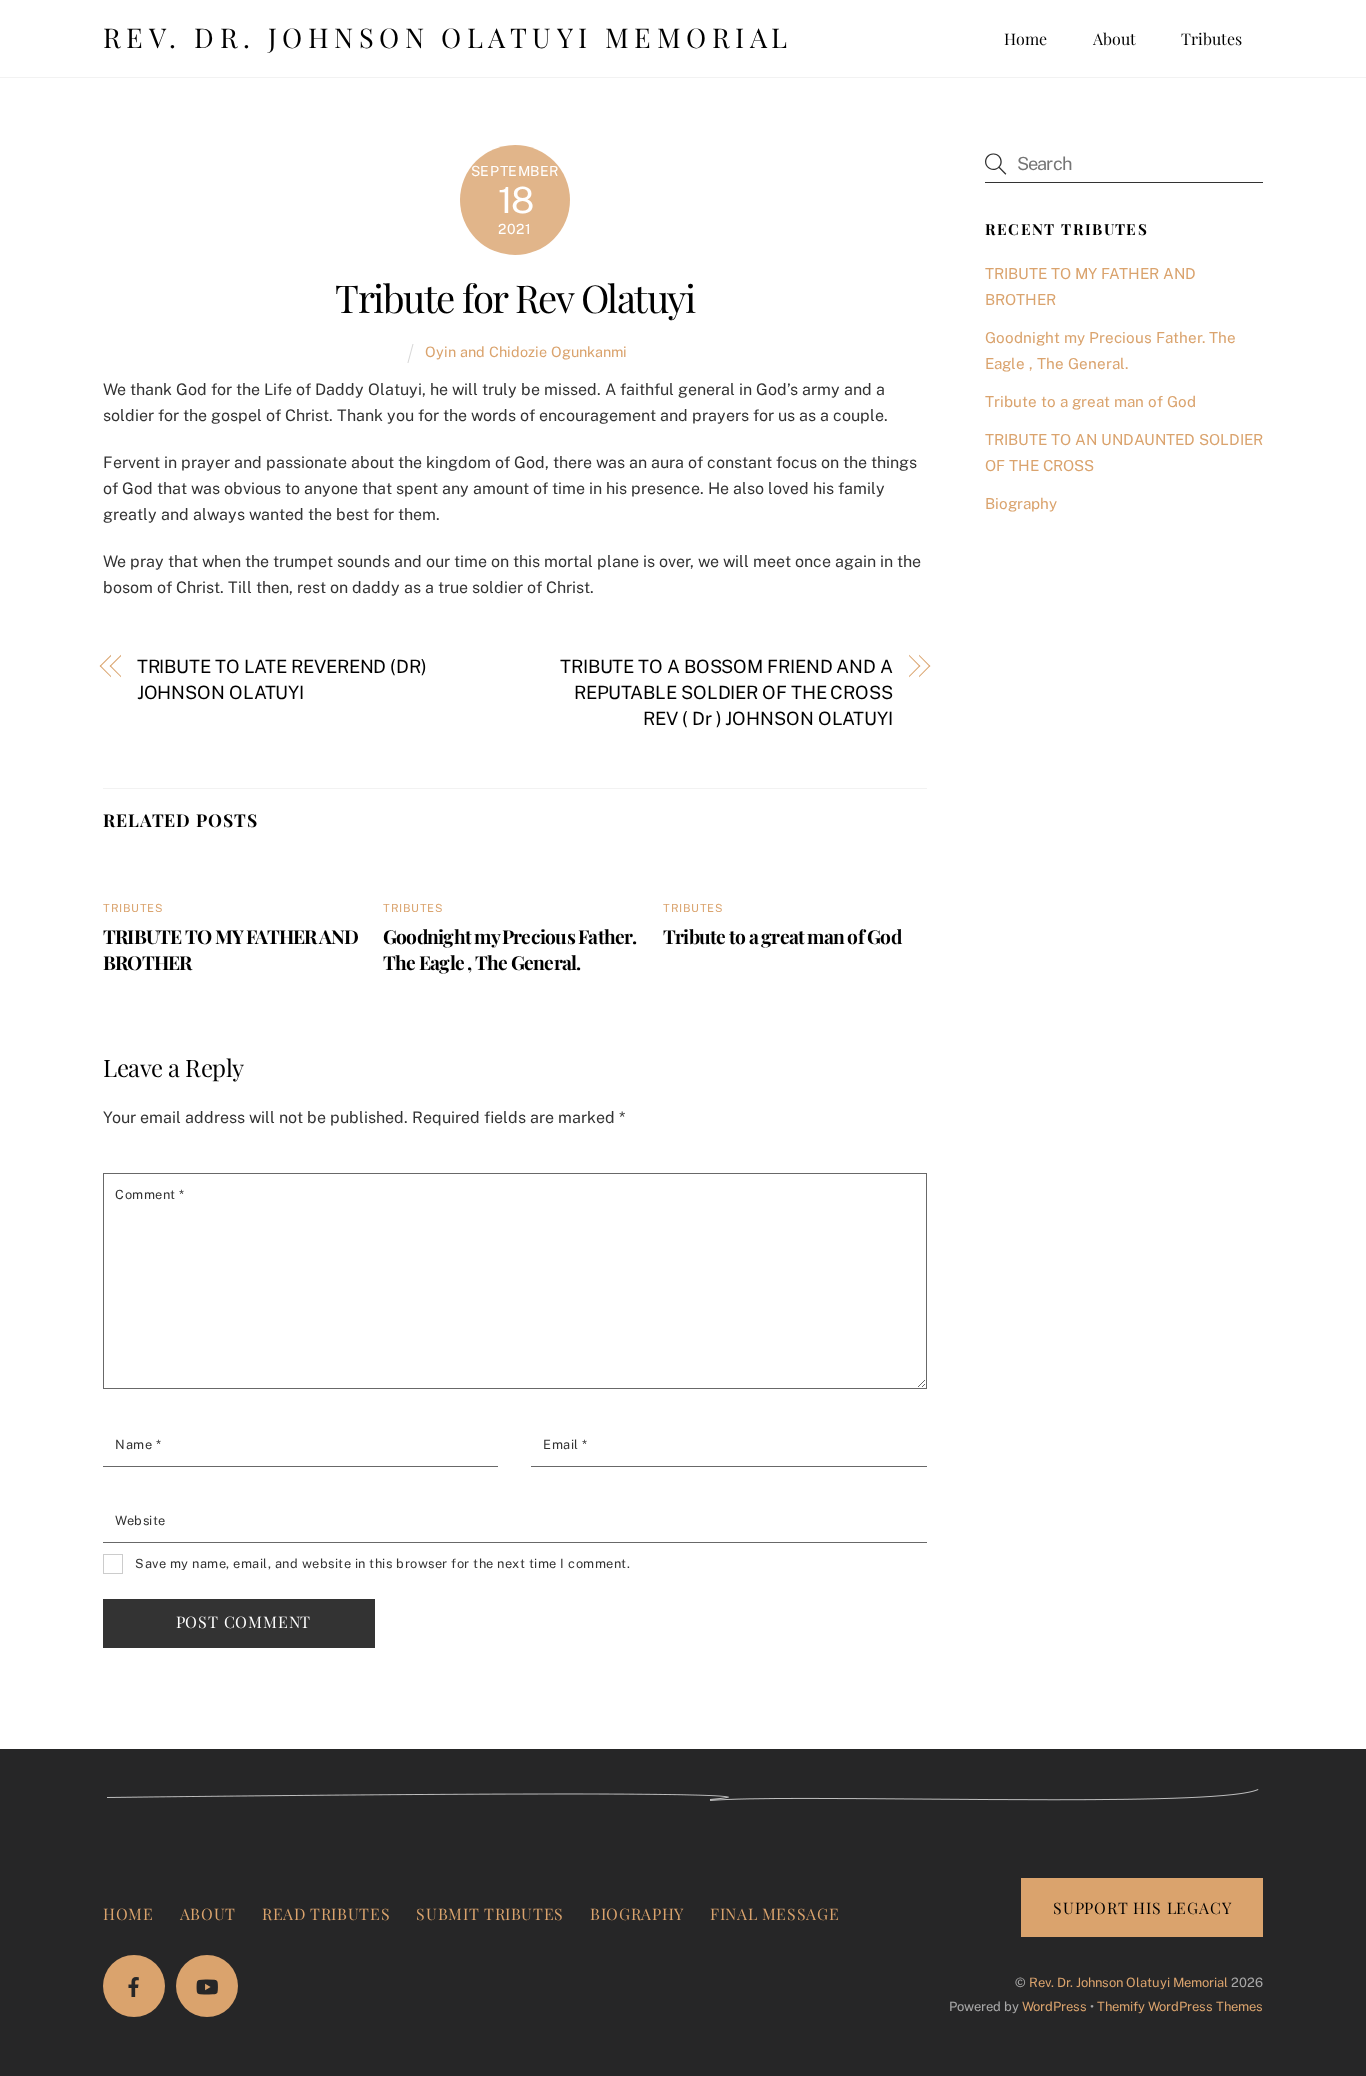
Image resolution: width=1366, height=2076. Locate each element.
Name (138, 1444)
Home (1025, 38)
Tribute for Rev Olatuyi (514, 297)
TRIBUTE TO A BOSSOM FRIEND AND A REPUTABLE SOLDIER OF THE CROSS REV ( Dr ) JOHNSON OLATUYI (726, 692)
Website (140, 1520)
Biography (1021, 503)
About (1114, 38)
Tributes (1211, 38)
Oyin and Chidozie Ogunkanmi (526, 351)
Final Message (774, 1913)
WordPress (1054, 2006)
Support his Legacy (1142, 1907)
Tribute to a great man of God (782, 936)
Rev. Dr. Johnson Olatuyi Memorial (1128, 1982)
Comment (150, 1194)
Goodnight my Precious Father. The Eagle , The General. (509, 949)
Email (565, 1444)
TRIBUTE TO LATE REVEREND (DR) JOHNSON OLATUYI (282, 679)
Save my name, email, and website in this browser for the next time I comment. (382, 1563)
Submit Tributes (490, 1913)
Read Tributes (326, 1913)
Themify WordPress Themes (1180, 2006)
